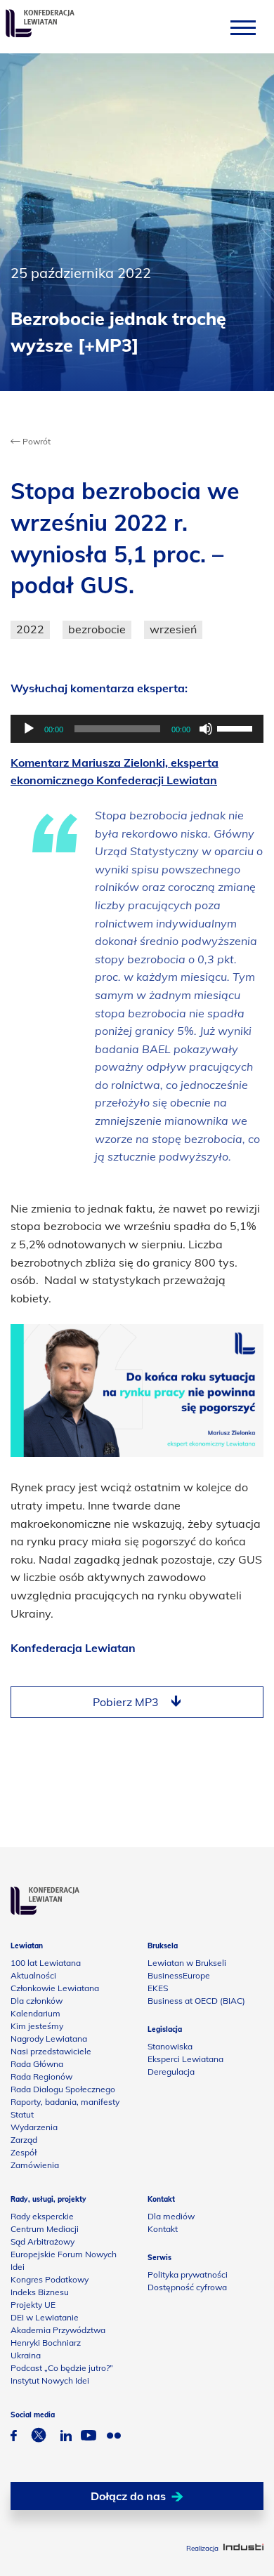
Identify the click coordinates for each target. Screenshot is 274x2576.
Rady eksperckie (42, 2216)
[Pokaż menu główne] (243, 27)
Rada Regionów (41, 2076)
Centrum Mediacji (45, 2229)
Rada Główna (37, 2064)
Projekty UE (33, 2305)
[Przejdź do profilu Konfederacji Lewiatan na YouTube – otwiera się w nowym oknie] (89, 2437)
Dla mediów (171, 2216)
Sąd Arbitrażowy (43, 2241)
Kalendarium (35, 2013)
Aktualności (33, 1975)
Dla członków (37, 2001)
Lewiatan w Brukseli (187, 1963)
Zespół (24, 2152)
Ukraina (26, 2355)
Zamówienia (35, 2165)
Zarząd (24, 2140)
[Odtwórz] (29, 729)
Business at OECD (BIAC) (196, 2001)
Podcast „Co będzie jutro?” (62, 2368)
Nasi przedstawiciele (51, 2051)
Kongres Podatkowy (50, 2279)
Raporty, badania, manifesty (65, 2102)
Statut (22, 2114)
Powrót (35, 441)
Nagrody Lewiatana (49, 2039)
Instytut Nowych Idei (50, 2380)
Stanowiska (170, 2046)
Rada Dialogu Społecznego (63, 2089)
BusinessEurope (179, 1975)
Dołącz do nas (128, 2496)
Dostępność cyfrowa (187, 2287)
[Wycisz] (206, 729)
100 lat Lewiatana (46, 1963)
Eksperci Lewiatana (185, 2059)
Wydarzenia (34, 2127)
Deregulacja (171, 2072)
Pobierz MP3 (126, 1702)
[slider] (237, 727)
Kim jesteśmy (37, 2026)
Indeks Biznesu (40, 2292)
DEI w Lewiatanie (45, 2317)
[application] (137, 729)
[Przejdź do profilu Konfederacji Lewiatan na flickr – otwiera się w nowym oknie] (114, 2437)
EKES (158, 1988)
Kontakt (163, 2229)
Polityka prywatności (188, 2274)
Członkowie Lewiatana (55, 1988)
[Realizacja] (243, 2548)
